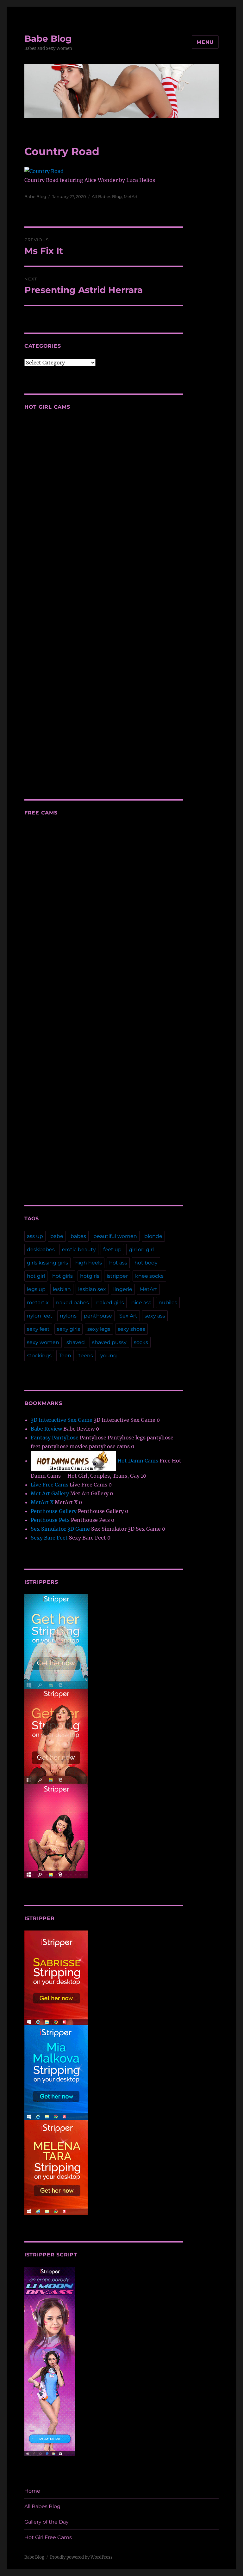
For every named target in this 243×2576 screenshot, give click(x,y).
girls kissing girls (47, 1263)
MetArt (131, 196)
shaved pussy (109, 1342)
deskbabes (41, 1249)
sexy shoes (131, 1329)
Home (32, 2491)
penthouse (98, 1316)
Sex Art (128, 1316)
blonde (153, 1236)
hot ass (118, 1263)
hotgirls (90, 1276)
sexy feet (38, 1329)
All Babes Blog (107, 196)
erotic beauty (79, 1249)
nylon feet (40, 1316)
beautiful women (115, 1236)
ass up (35, 1236)
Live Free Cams (50, 1485)
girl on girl (141, 1249)
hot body (146, 1263)
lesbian (62, 1289)
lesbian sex (92, 1289)
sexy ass (155, 1316)
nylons (68, 1316)
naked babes (72, 1303)
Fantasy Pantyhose (55, 1438)
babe (57, 1236)
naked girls (110, 1303)
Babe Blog (48, 39)
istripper (117, 1276)
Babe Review (46, 1429)
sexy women (43, 1342)
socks (141, 1342)
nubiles (168, 1303)
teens (86, 1356)
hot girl (36, 1276)
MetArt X (42, 1502)
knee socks (149, 1276)
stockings (39, 1356)
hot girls (62, 1276)
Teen (65, 1356)
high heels (89, 1263)
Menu (205, 42)
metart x (38, 1303)
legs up (36, 1289)
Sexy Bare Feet (49, 1538)
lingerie (123, 1289)
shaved (76, 1342)
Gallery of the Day (47, 2522)
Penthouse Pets (50, 1520)
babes (78, 1236)
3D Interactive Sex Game (62, 1420)
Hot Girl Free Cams (48, 2537)
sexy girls (69, 1329)
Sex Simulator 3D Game (60, 1529)
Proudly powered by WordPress (81, 2557)
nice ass (141, 1303)
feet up (112, 1249)
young (109, 1356)
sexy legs (99, 1329)
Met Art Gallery (50, 1493)
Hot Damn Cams (137, 1461)
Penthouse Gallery (54, 1511)
